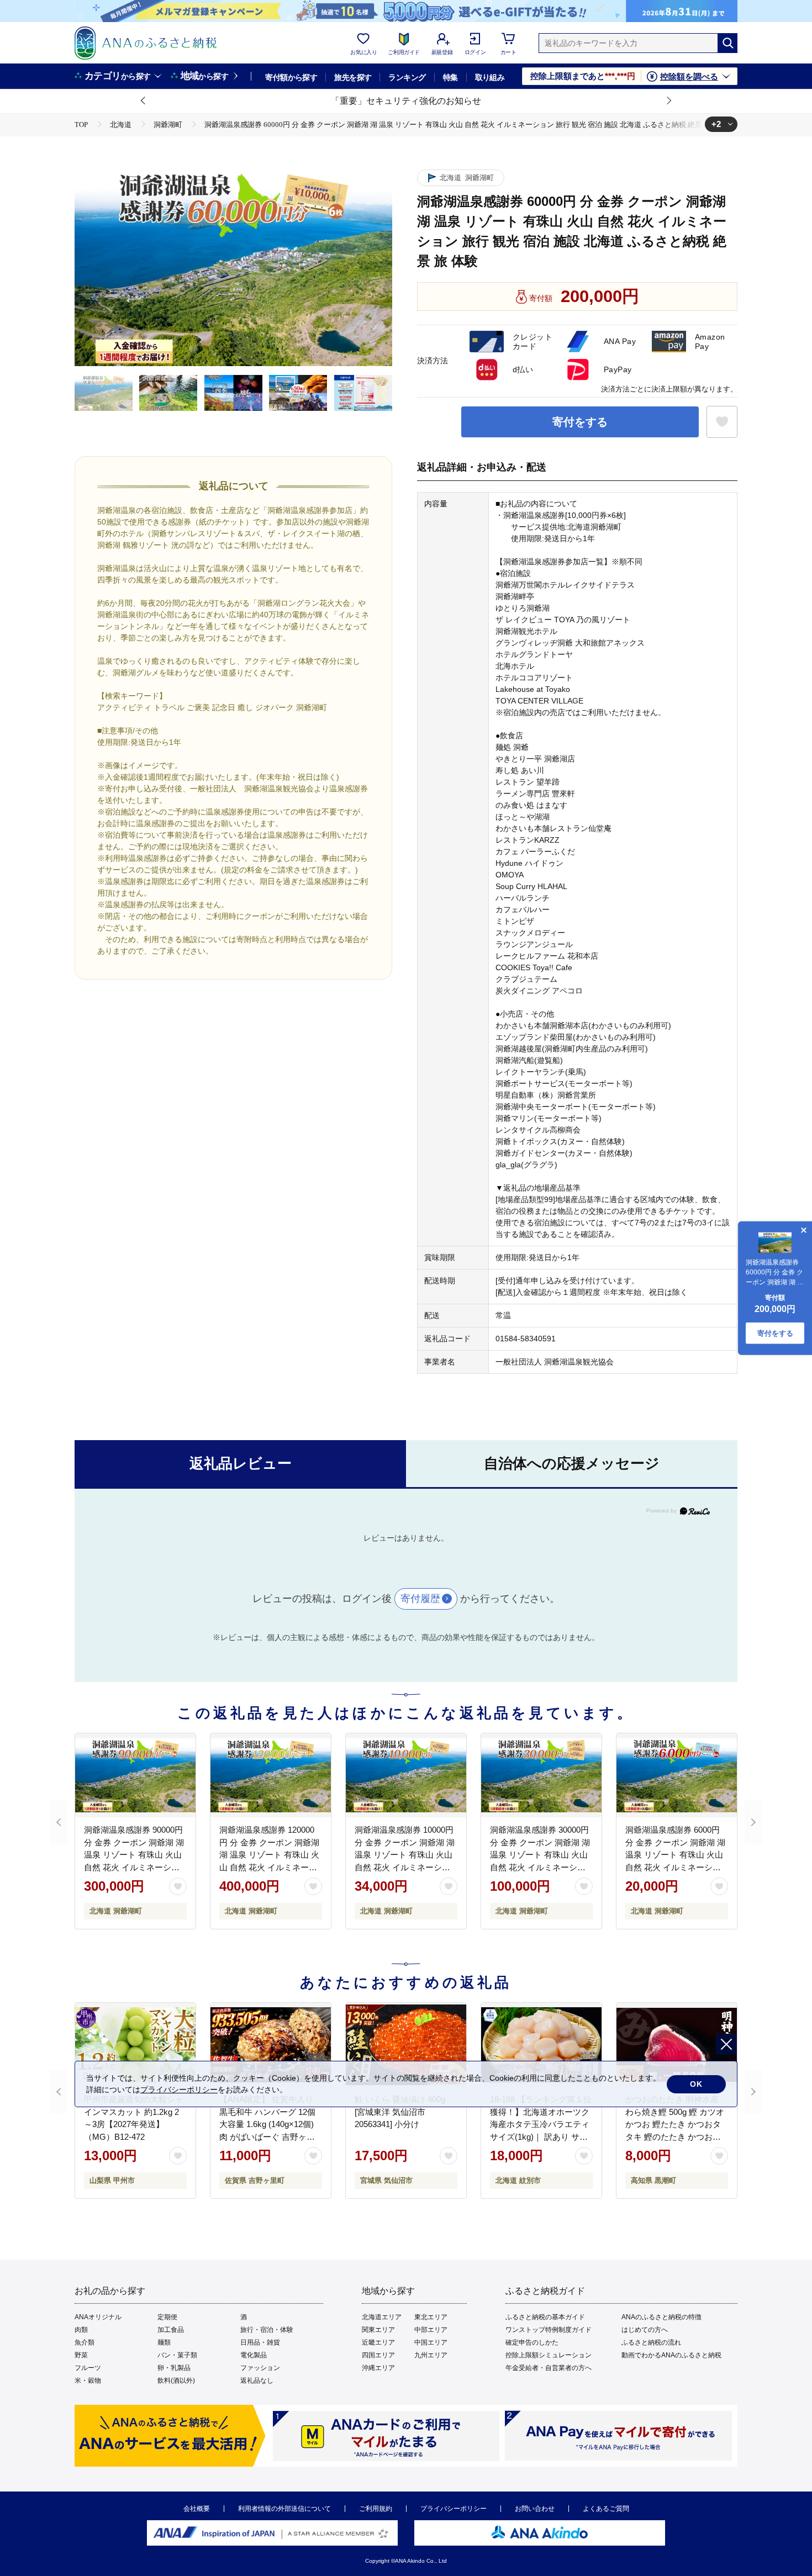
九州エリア (431, 2355)
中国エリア (431, 2342)
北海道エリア (382, 2317)
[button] (144, 101)
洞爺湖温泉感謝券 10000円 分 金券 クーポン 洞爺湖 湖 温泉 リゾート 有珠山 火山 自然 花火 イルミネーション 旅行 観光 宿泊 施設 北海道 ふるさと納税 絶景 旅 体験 (406, 1867)
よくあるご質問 (606, 2509)
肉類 (81, 2330)
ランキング (407, 77)
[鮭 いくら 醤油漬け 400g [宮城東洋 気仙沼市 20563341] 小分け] (406, 2045)
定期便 (167, 2317)
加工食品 (171, 2330)
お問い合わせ (535, 2509)
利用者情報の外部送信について (284, 2509)
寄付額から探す (291, 77)
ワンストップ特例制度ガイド (549, 2330)
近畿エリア (378, 2342)
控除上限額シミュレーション (549, 2355)
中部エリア (431, 2330)
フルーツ (88, 2368)
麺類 (164, 2342)
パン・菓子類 (177, 2355)
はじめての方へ (645, 2330)
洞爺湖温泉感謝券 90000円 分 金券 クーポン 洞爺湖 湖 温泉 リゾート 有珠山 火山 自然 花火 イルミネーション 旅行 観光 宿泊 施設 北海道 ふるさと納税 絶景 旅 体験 (135, 1867)
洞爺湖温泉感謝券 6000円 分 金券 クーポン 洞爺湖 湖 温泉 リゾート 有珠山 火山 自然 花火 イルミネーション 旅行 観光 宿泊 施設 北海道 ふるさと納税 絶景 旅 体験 (676, 1867)
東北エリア (431, 2317)
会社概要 (197, 2509)
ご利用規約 (376, 2509)
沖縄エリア (378, 2368)
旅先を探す (353, 77)
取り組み (490, 77)
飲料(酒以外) (176, 2381)
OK (696, 2084)
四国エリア (378, 2355)
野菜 (81, 2355)
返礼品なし (257, 2381)
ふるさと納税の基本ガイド (545, 2317)
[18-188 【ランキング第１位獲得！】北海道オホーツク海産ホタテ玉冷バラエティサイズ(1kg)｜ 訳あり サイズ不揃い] (541, 2045)
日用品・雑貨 (260, 2342)
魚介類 (85, 2342)
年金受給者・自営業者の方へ (549, 2368)
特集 (450, 77)
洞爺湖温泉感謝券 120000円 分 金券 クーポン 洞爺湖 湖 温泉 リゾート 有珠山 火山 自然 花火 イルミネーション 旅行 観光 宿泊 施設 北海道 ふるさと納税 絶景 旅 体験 (270, 1867)
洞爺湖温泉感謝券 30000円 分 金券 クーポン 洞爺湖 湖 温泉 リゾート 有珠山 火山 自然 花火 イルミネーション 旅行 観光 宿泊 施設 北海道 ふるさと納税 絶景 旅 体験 (541, 1867)
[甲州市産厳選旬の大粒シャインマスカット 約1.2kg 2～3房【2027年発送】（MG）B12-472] (135, 2045)
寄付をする (580, 422)
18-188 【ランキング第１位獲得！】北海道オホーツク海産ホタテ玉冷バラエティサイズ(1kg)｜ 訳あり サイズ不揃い (541, 2124)
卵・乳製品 (174, 2368)
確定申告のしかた (532, 2342)
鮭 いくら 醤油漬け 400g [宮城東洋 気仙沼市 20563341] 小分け (400, 2112)
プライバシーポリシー (454, 2509)
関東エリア (378, 2330)
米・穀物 (88, 2381)
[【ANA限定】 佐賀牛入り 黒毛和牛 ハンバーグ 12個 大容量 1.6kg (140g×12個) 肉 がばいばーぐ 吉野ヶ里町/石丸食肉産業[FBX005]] (271, 2045)
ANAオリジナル (98, 2317)
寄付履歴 (420, 1599)
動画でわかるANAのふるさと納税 (671, 2355)
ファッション (260, 2368)
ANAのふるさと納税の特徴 (661, 2317)
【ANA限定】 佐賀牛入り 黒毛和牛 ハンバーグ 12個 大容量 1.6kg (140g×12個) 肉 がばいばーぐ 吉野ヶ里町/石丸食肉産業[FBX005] (267, 2124)
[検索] (727, 43)
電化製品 (254, 2355)
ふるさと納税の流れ (651, 2342)
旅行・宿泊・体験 (267, 2330)
